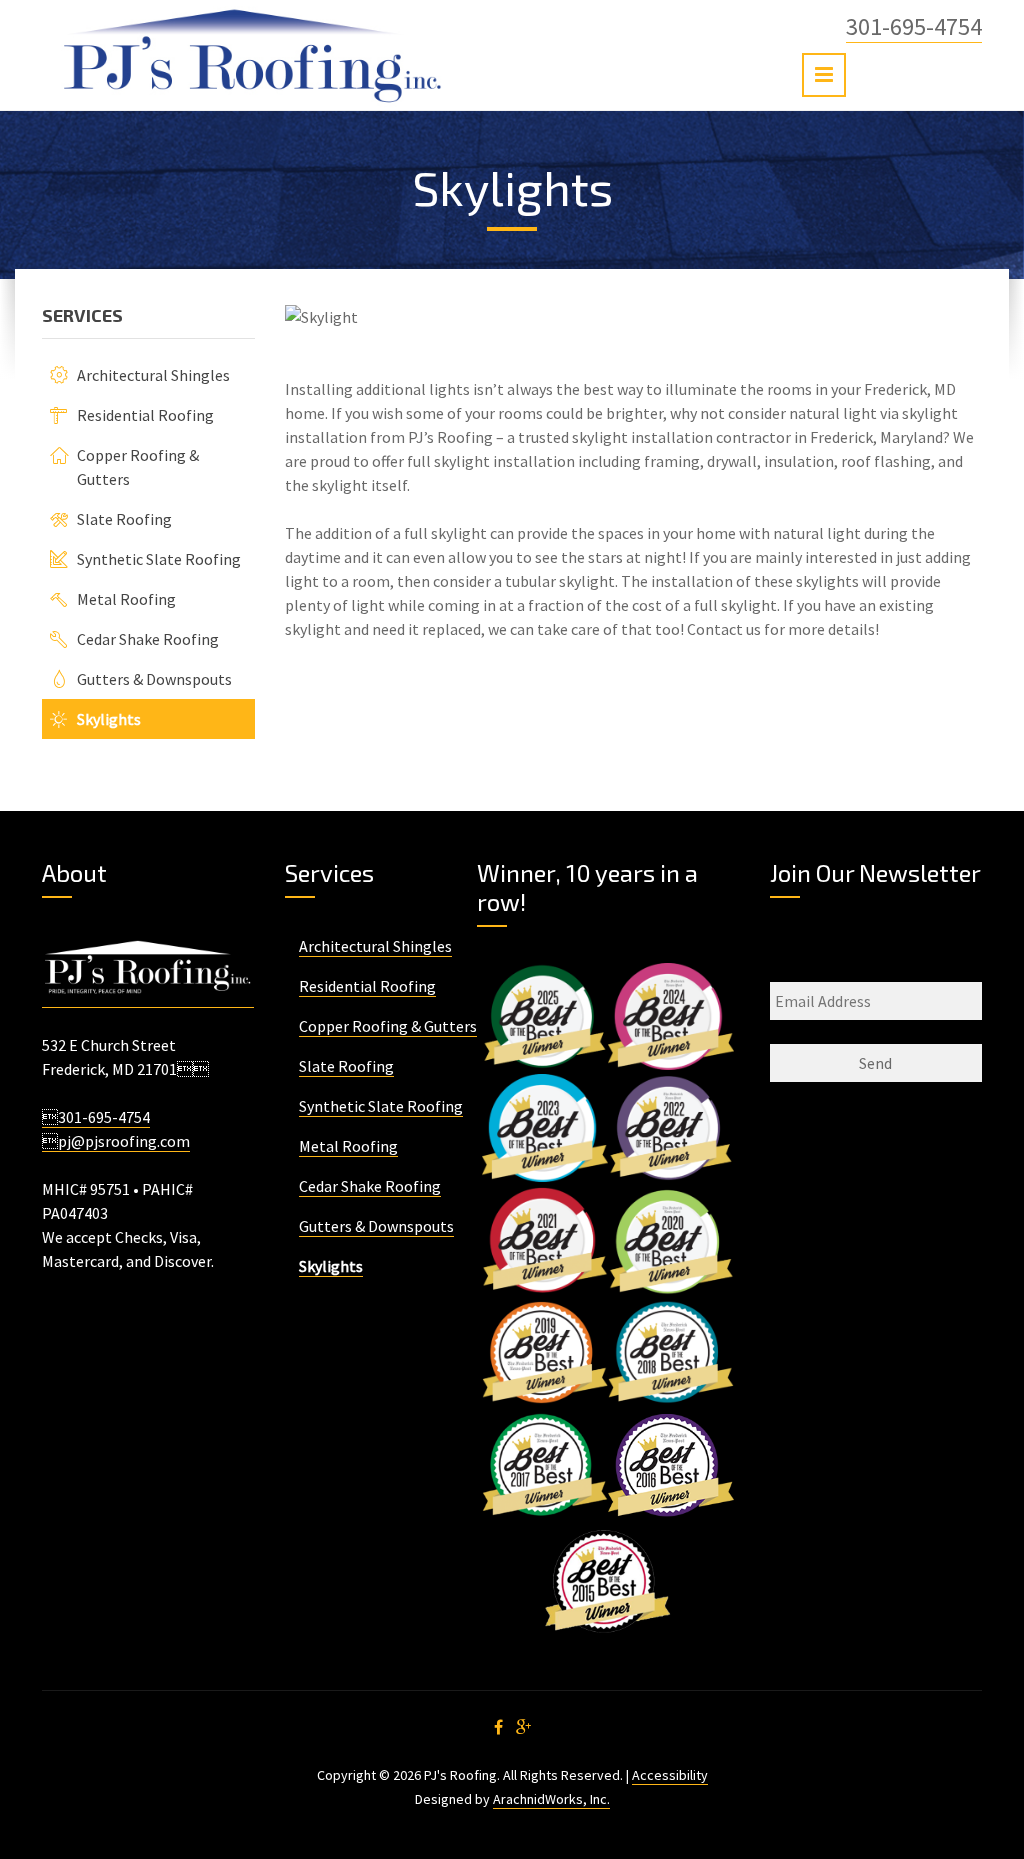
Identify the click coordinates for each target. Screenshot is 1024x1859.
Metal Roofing (126, 599)
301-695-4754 (914, 26)
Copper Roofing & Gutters (388, 1026)
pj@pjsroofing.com (116, 1141)
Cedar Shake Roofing (148, 639)
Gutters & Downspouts (154, 679)
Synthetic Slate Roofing (159, 559)
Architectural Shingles (153, 375)
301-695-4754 (96, 1117)
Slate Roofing (124, 519)
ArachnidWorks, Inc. (551, 1799)
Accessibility (670, 1775)
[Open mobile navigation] (824, 75)
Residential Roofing (145, 415)
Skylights (109, 719)
